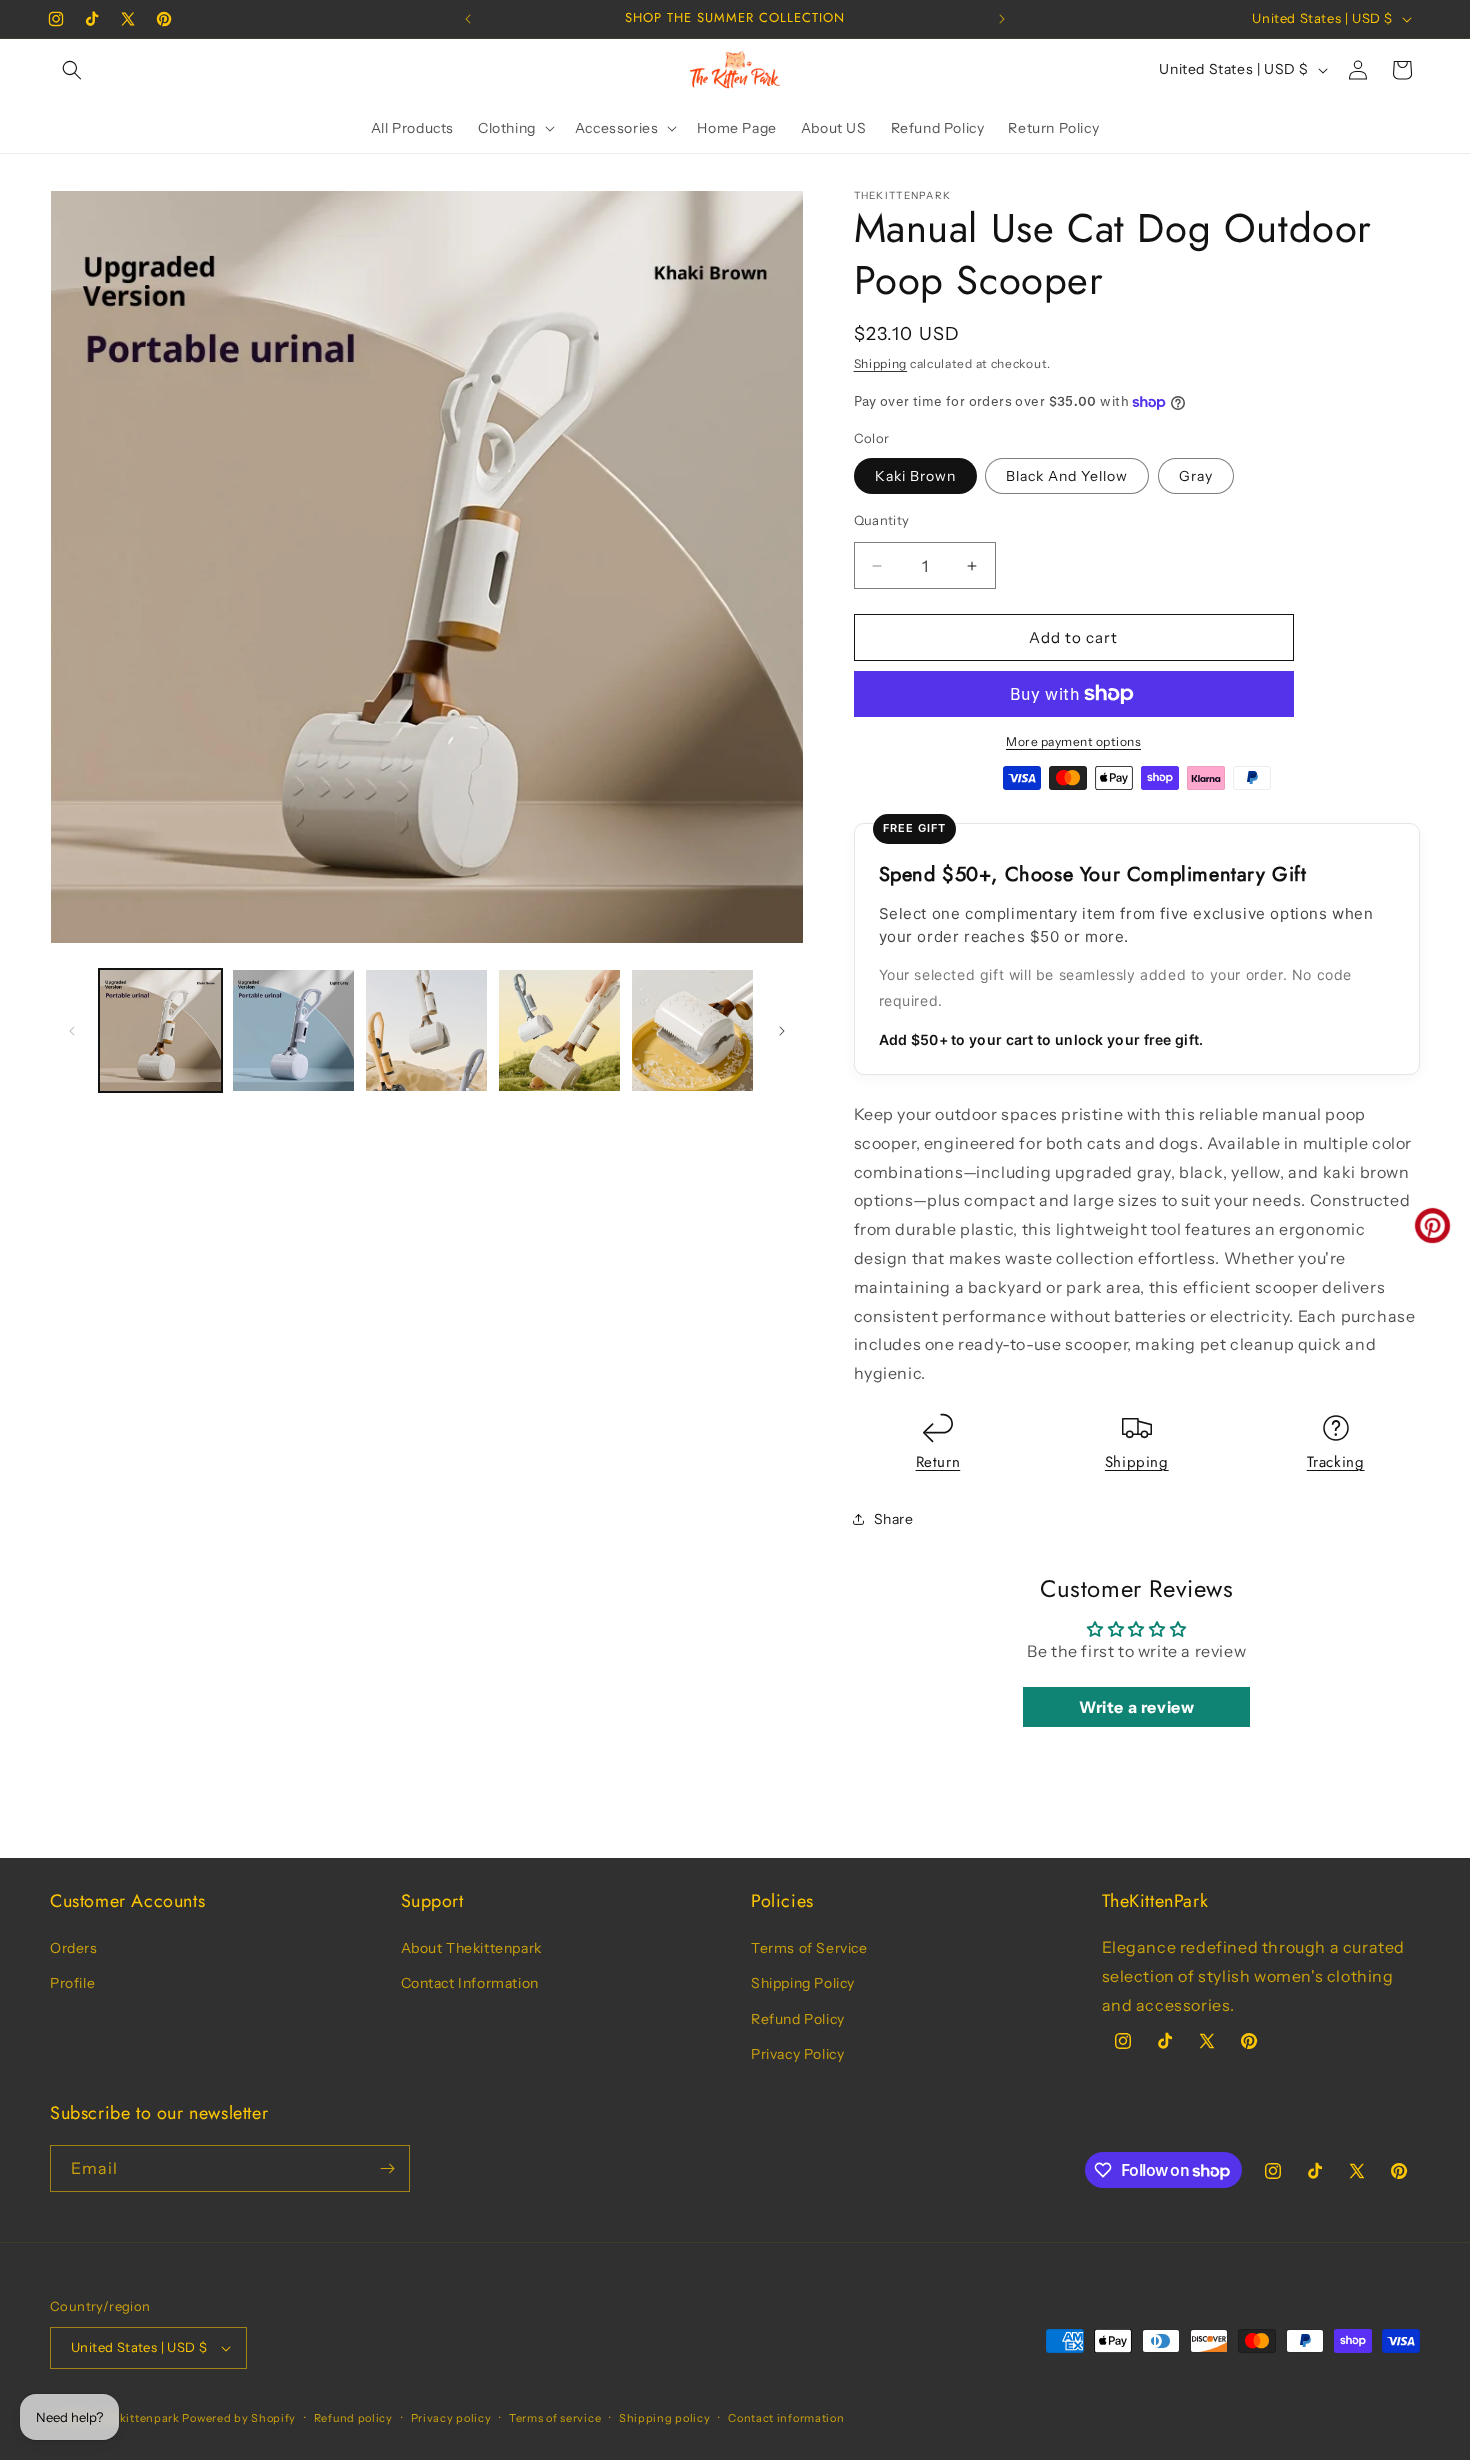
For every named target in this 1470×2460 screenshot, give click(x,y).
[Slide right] (782, 1031)
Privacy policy (451, 2418)
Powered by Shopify (239, 2418)
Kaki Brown (915, 476)
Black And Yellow (1067, 476)
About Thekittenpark (471, 1948)
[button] (72, 70)
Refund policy (353, 2418)
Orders (74, 1948)
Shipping (881, 363)
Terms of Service (809, 1948)
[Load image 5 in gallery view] (692, 1030)
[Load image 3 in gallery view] (426, 1030)
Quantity (882, 520)
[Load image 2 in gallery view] (293, 1030)
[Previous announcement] (468, 19)
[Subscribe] (387, 2168)
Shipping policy (665, 2418)
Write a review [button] (1136, 1707)
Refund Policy (798, 2019)
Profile (72, 1983)
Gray (1196, 476)
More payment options (1073, 741)
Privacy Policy (797, 2054)
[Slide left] (72, 1031)
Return (938, 1462)
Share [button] (894, 1519)
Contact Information (470, 1983)
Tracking (1336, 1462)
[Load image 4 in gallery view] (559, 1030)
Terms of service (555, 2418)
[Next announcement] (1002, 19)
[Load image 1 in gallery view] (160, 1030)
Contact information (786, 2418)
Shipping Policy (803, 1983)
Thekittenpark (139, 2418)
